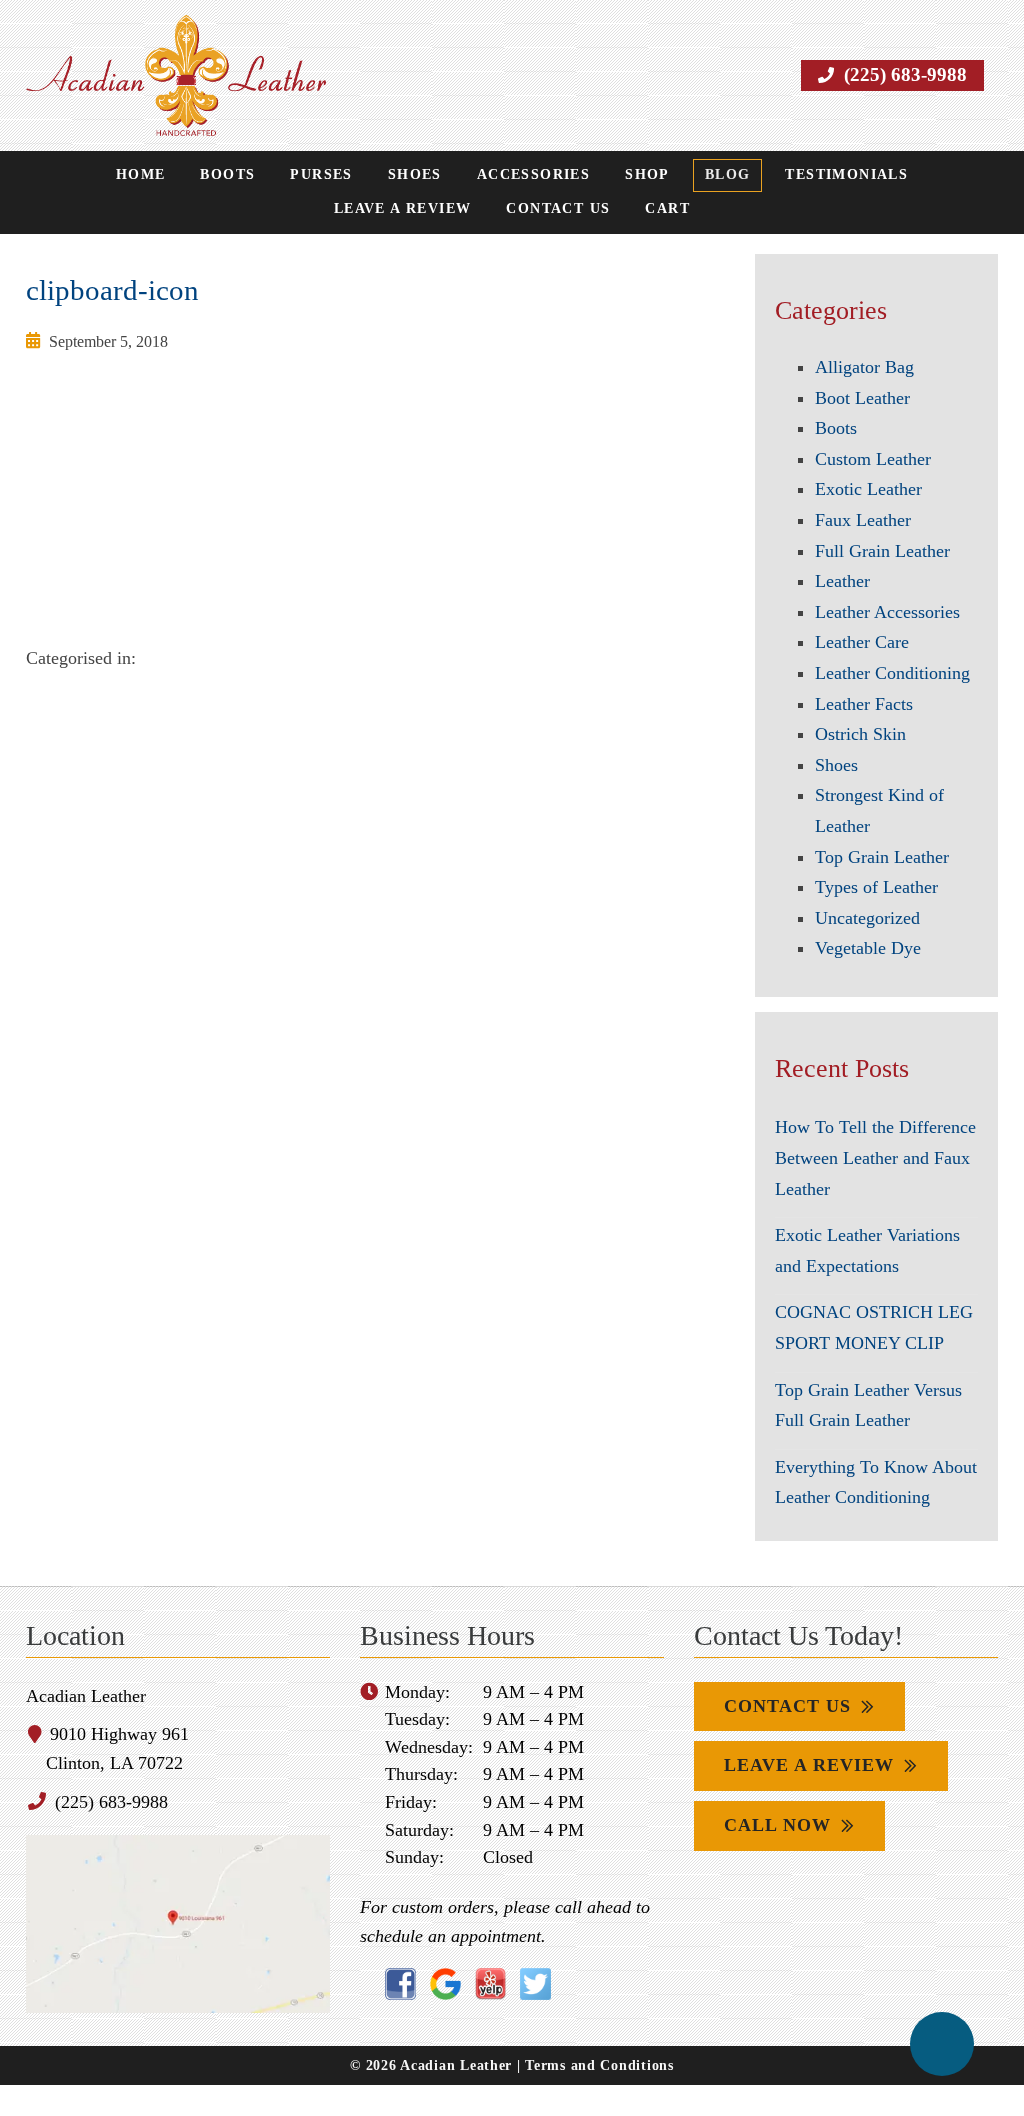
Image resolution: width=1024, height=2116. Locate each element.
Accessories (449, 176)
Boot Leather (863, 398)
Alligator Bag (863, 367)
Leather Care (863, 642)
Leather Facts (865, 704)
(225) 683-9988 (908, 74)
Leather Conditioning (895, 673)
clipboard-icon (104, 291)
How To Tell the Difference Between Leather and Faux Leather (874, 1158)
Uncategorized (869, 918)
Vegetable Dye (867, 948)
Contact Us (473, 210)
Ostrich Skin (860, 734)
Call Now (775, 1856)
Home (69, 176)
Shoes (335, 176)
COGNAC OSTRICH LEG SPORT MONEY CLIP (858, 1343)
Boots (155, 176)
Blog (637, 176)
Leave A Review (802, 1796)
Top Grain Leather (883, 856)
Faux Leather (863, 520)
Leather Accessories (887, 612)
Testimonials (754, 176)
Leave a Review (913, 176)
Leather (843, 581)
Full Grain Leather (882, 551)
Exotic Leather (868, 489)
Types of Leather (876, 887)
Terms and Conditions (595, 2095)
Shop (559, 176)
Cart (582, 210)
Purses (245, 176)
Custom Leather (875, 459)
